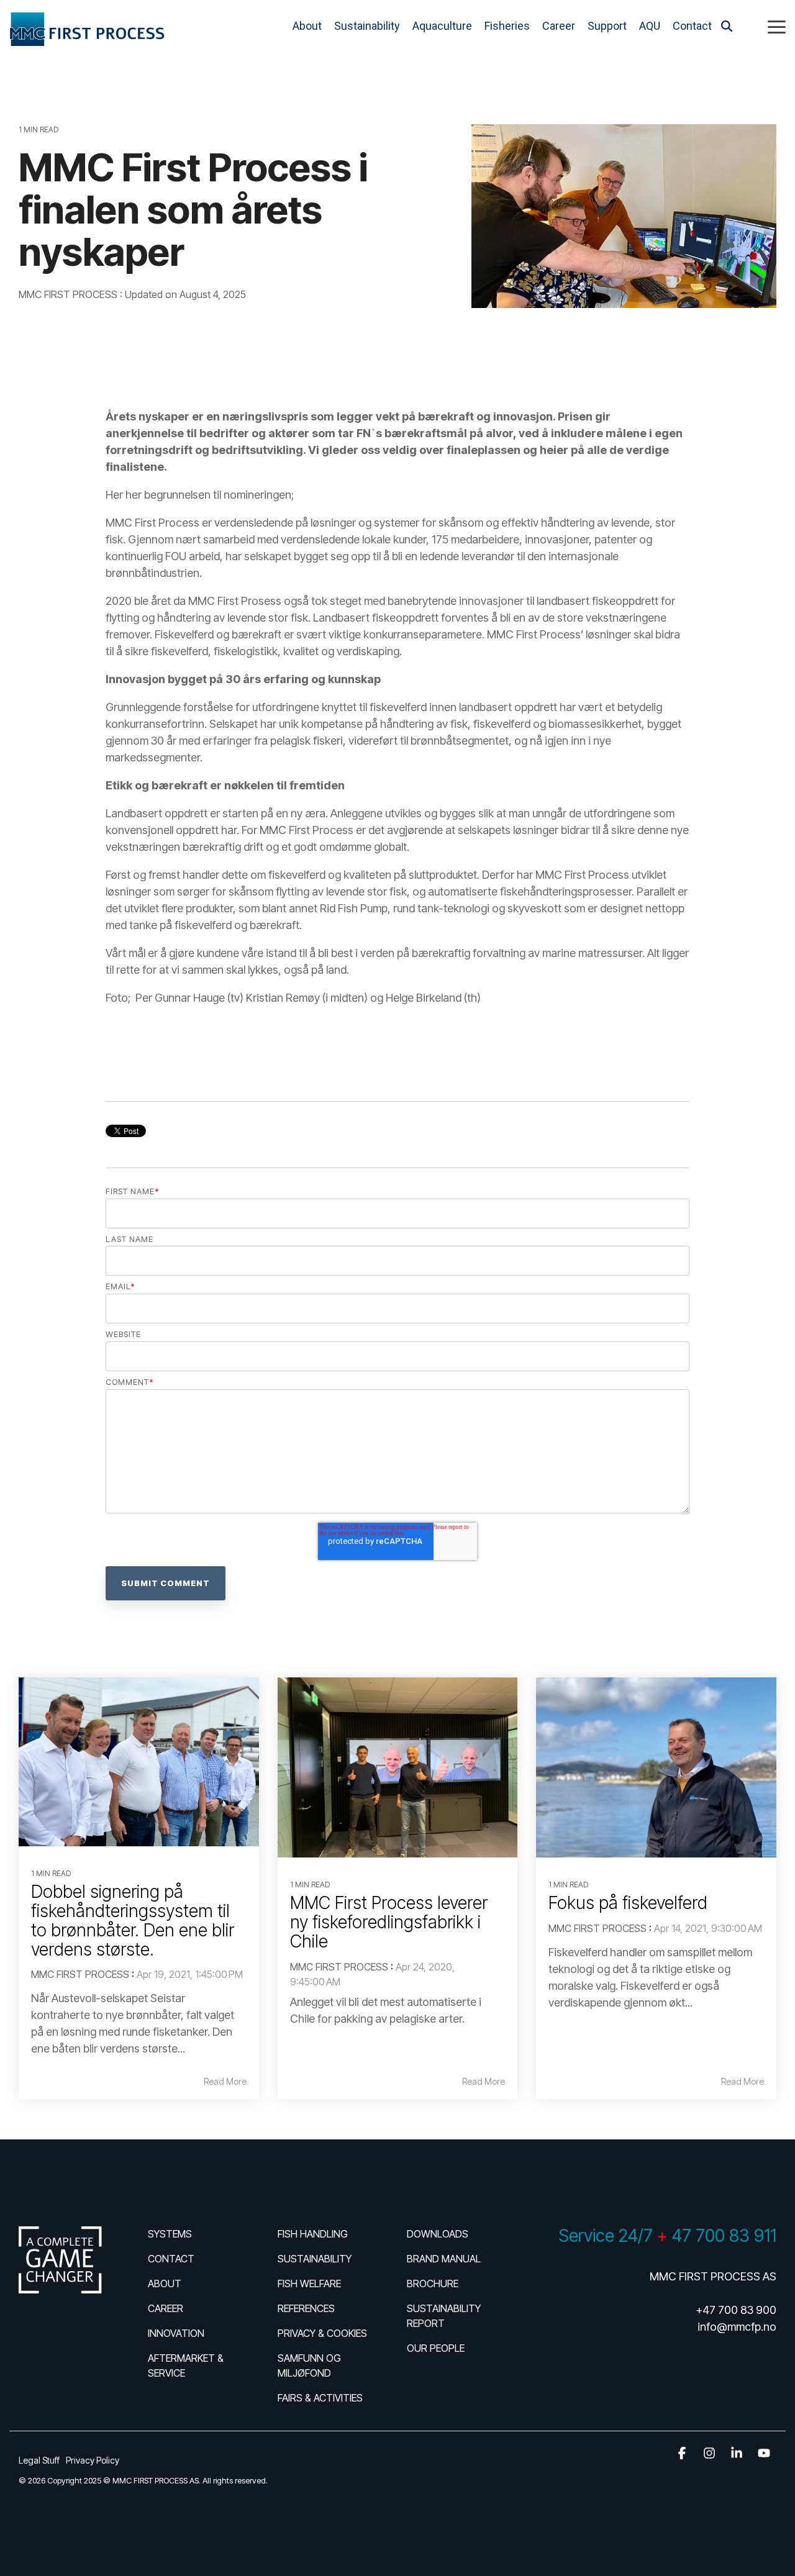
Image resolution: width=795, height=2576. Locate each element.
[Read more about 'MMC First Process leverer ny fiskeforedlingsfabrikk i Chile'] (398, 1767)
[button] (777, 26)
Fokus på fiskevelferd (628, 1903)
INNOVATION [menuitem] (176, 2333)
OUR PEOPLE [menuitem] (436, 2348)
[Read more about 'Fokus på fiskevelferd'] (656, 1767)
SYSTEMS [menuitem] (170, 2234)
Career (559, 26)
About (307, 26)
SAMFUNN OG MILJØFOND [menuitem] (311, 2365)
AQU (650, 26)
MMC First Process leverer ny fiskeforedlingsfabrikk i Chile (389, 1922)
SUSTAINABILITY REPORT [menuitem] (445, 2316)
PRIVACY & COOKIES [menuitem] (322, 2333)
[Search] (727, 26)
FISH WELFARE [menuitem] (309, 2283)
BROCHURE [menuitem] (433, 2283)
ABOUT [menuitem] (165, 2283)
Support (607, 26)
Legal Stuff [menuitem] (39, 2460)
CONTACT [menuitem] (171, 2259)
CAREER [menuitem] (166, 2308)
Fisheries (507, 26)
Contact (692, 26)
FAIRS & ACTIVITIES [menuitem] (320, 2398)
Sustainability (367, 26)
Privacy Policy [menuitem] (93, 2460)
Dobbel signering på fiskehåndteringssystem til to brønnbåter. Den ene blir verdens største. (133, 1920)
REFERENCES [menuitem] (306, 2308)
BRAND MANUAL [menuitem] (444, 2259)
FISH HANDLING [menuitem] (313, 2234)
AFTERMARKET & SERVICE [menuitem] (187, 2365)
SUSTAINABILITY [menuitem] (315, 2259)
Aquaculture (442, 26)
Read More (225, 2082)
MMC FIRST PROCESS (69, 294)
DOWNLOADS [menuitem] (438, 2234)
